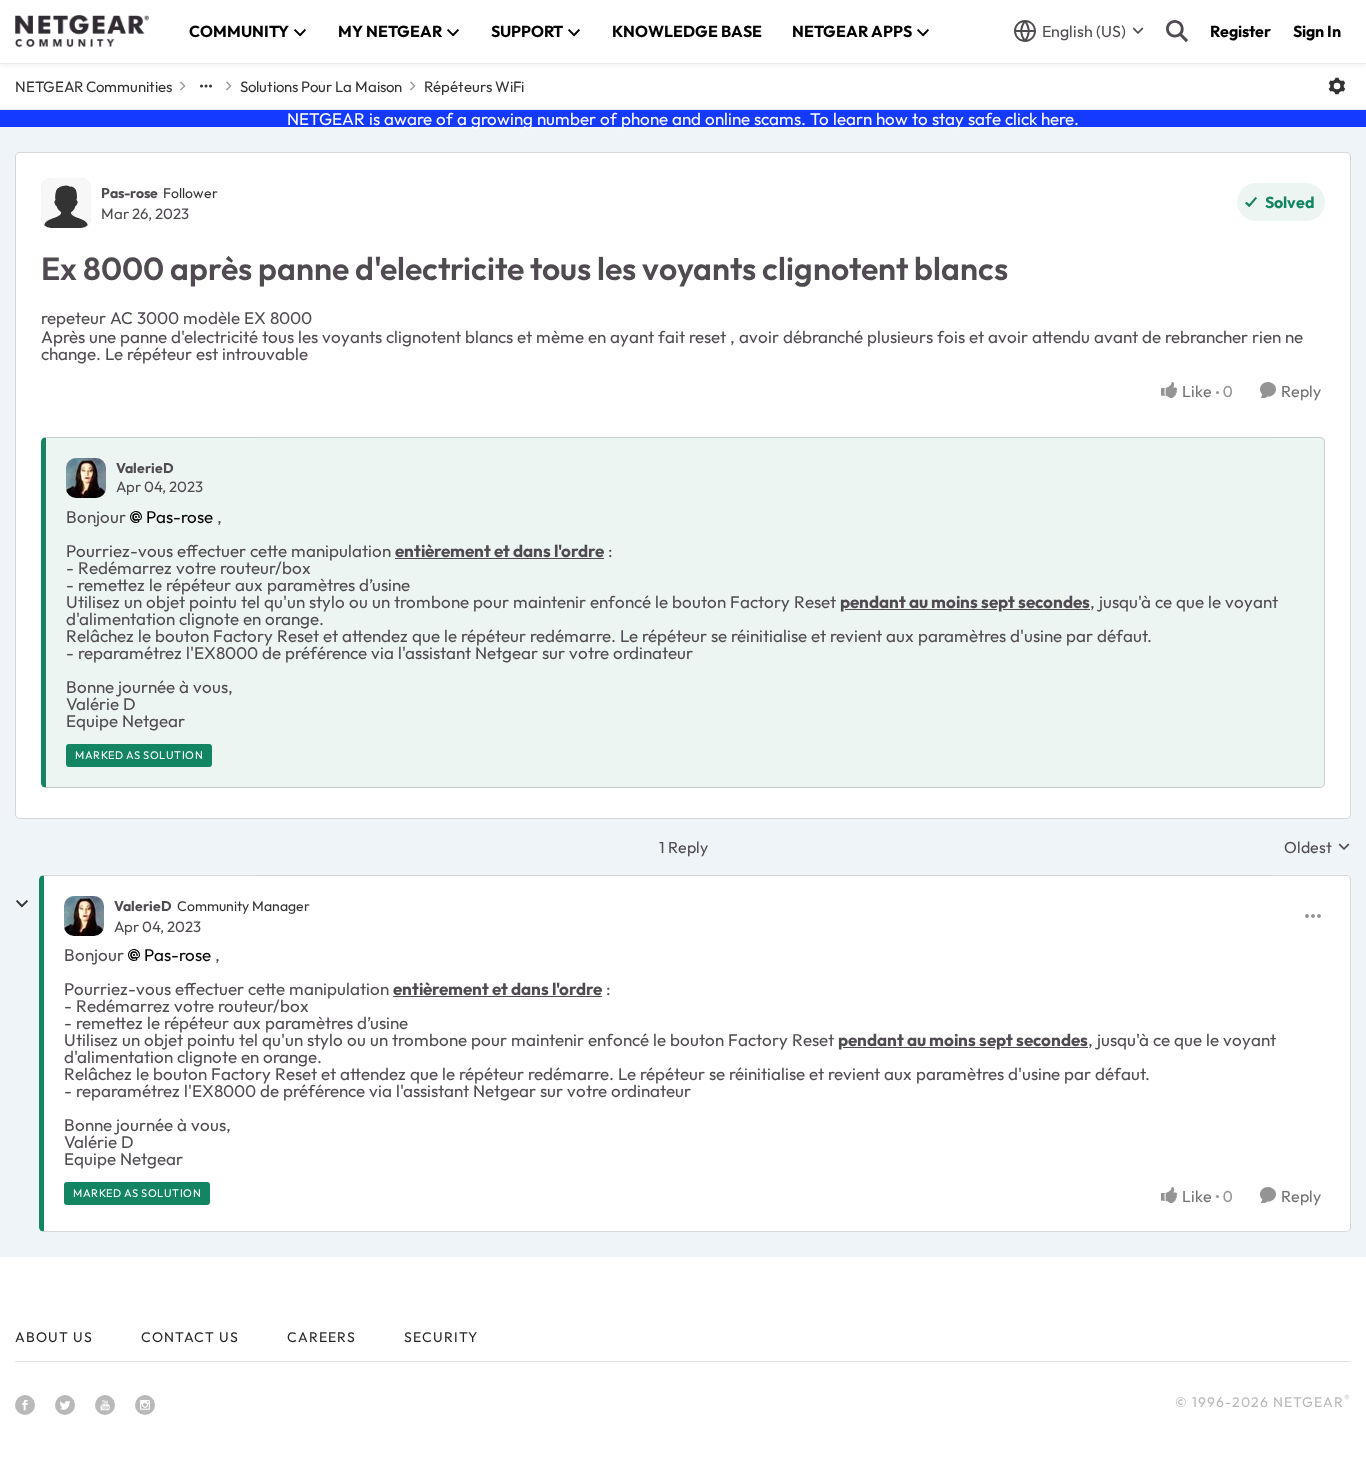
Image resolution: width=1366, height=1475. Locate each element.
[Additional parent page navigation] (206, 86)
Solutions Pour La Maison (321, 86)
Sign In (1317, 31)
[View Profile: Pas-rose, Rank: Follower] (66, 203)
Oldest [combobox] (1317, 847)
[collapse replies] (22, 904)
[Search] (1177, 31)
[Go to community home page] (82, 31)
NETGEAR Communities (93, 86)
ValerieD (145, 468)
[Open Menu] (1337, 86)
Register (1240, 31)
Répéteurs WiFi (474, 86)
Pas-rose (129, 193)
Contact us (190, 1337)
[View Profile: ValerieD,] (86, 478)
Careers (321, 1337)
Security (441, 1337)
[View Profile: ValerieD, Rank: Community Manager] (84, 916)
